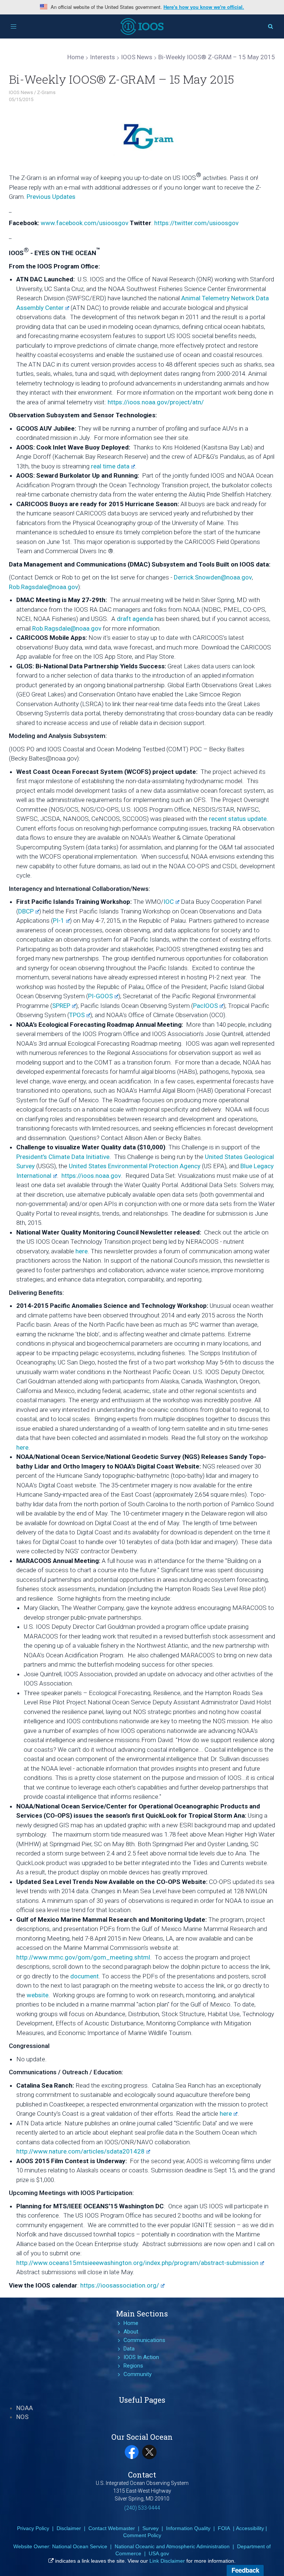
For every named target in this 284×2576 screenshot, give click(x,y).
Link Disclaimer (167, 2561)
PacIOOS (205, 1006)
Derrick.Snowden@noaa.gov (213, 577)
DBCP (26, 911)
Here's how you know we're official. (204, 7)
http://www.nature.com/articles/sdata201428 (80, 2151)
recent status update (238, 819)
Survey (151, 2528)
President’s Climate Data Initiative (63, 1157)
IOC (169, 902)
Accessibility (250, 2528)
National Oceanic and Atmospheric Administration (172, 2546)
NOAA (25, 2408)
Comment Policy (142, 2535)
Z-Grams (46, 92)
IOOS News (21, 92)
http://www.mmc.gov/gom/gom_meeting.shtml (83, 1957)
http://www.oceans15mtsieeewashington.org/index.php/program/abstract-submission (137, 2263)
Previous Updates (51, 197)
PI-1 (59, 921)
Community (138, 2374)
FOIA (224, 2528)
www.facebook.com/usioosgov (84, 223)
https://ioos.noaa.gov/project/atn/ (156, 402)
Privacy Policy (33, 2528)
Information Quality (188, 2528)
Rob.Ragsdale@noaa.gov (43, 587)
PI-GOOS (100, 996)
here (82, 1251)
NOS (22, 2417)
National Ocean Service (80, 2546)
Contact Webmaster (112, 2528)
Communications (144, 2340)
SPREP (61, 1006)
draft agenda (135, 619)
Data (129, 2349)
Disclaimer (69, 2528)
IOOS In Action (141, 2357)
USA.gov (159, 2553)
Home (131, 2323)
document (84, 1976)
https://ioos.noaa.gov (91, 1176)
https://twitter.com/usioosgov (196, 223)
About (131, 2332)
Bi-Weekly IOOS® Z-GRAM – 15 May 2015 (121, 79)
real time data (110, 466)
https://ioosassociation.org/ (120, 2285)
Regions (133, 2366)
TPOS (77, 1015)
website (38, 1995)
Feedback (245, 2570)
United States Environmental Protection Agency (135, 1166)
